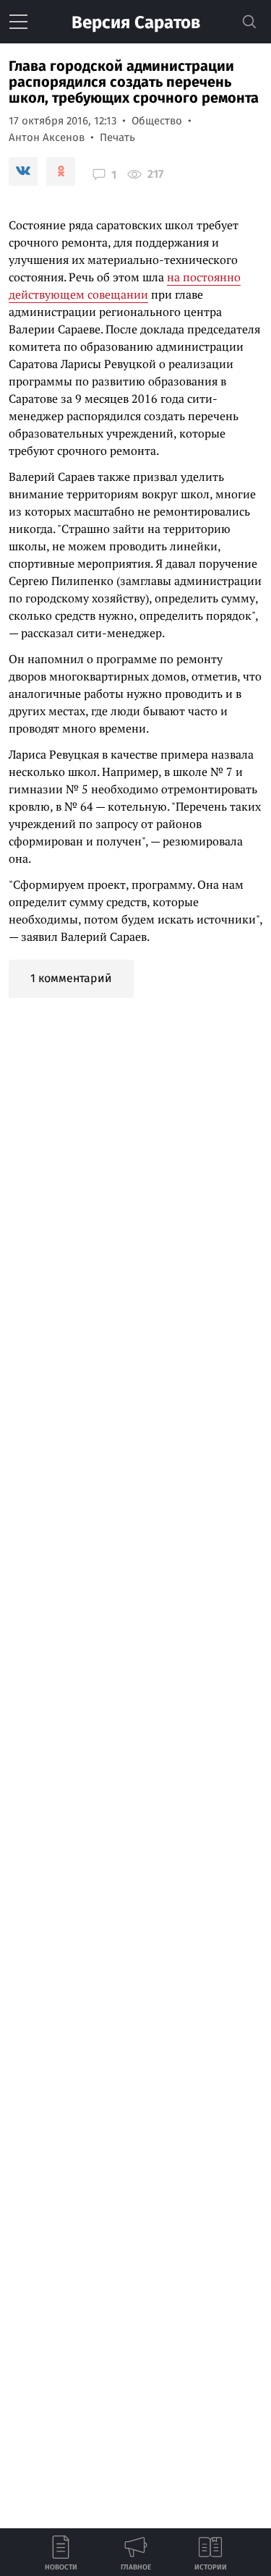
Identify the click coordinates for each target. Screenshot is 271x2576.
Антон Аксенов (47, 137)
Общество (157, 121)
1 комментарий (71, 978)
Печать (117, 137)
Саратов (136, 22)
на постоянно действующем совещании (125, 286)
